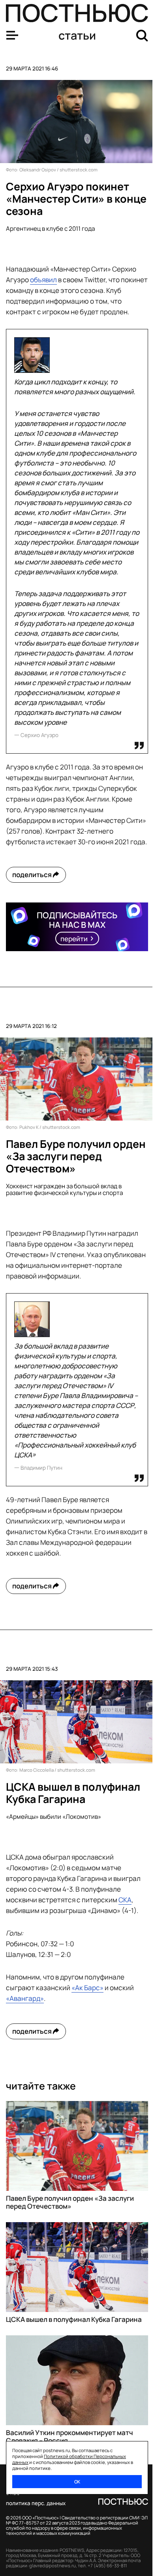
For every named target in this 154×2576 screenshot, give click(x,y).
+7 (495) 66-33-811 (107, 2566)
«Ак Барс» (87, 1988)
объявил (43, 280)
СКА (125, 1900)
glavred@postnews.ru (53, 2566)
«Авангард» (25, 1998)
